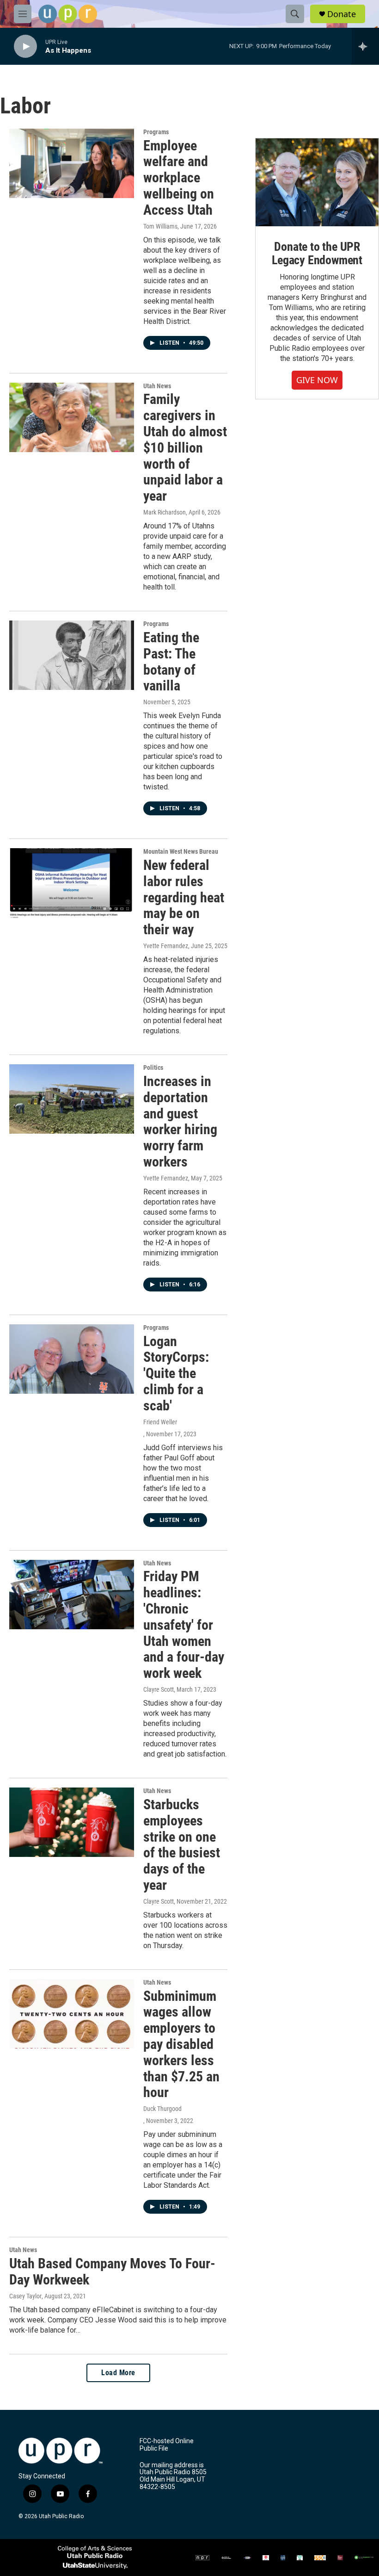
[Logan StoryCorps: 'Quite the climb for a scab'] (72, 1359)
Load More (118, 2373)
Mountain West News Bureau (181, 851)
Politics (153, 1068)
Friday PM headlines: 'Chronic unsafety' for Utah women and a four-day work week (184, 1625)
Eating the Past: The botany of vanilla (171, 661)
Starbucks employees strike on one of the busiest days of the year (182, 1845)
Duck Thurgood (162, 2109)
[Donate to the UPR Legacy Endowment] (317, 182)
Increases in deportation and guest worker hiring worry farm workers (180, 1121)
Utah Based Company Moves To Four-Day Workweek (112, 2272)
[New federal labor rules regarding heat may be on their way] (72, 883)
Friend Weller (160, 1422)
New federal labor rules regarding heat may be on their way (184, 897)
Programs (156, 132)
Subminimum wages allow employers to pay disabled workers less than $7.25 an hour (181, 2044)
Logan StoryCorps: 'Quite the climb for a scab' (176, 1373)
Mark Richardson (165, 512)
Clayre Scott (159, 1689)
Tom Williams (160, 226)
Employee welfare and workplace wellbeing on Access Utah (179, 178)
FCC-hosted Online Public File (167, 2445)
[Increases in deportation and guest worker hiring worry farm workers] (72, 1099)
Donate (342, 14)
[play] (25, 47)
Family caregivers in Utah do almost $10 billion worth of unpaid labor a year (185, 447)
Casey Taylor (25, 2296)
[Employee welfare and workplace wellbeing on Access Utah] (72, 163)
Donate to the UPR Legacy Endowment (317, 254)
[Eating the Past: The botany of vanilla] (72, 655)
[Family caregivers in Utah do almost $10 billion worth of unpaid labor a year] (72, 417)
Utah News (157, 386)
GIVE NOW (317, 380)
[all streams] (365, 46)
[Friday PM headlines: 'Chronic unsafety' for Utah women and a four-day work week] (72, 1595)
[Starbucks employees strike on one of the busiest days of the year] (72, 1822)
